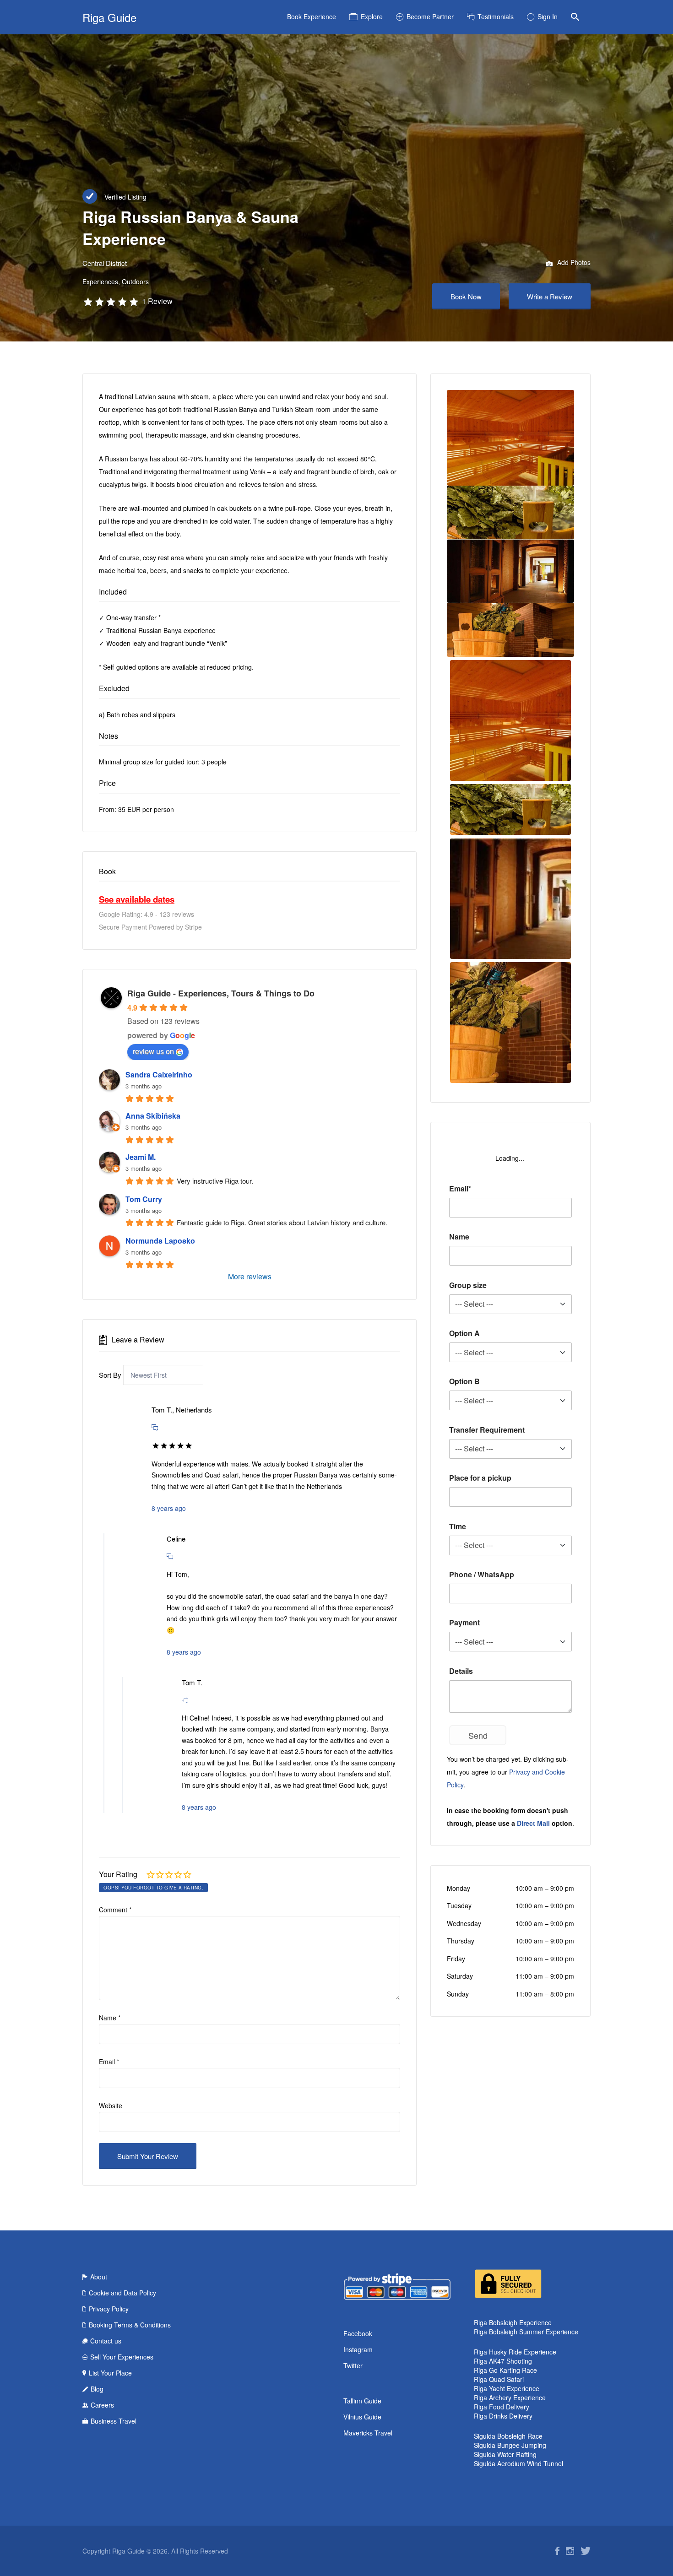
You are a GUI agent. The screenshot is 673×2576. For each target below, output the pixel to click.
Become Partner (430, 16)
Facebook (358, 2333)
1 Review (157, 301)
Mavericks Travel (368, 2433)
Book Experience (312, 16)
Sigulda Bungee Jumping (510, 2445)
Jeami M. (141, 1157)
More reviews (250, 1276)
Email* (460, 1188)
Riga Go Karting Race (505, 2370)
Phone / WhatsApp (482, 1574)
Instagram (358, 2349)
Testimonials (496, 16)
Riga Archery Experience (510, 2397)
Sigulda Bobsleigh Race (508, 2436)
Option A (464, 1333)
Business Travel (114, 2421)
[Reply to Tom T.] (185, 1699)
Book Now (466, 296)
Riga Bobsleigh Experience (513, 2322)
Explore (372, 16)
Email (109, 2062)
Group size (468, 1285)
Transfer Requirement (487, 1430)
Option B (464, 1381)
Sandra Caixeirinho (159, 1074)
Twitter (353, 2365)
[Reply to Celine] (170, 1556)
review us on (153, 1051)
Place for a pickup (480, 1478)
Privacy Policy (109, 2309)
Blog (97, 2389)
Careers (102, 2405)
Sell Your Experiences (122, 2357)
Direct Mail (533, 1823)
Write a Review (550, 296)
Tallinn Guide (362, 2401)
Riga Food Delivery (502, 2407)
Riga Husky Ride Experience (515, 2352)
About (99, 2277)
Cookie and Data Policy (122, 2293)
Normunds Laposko (160, 1241)
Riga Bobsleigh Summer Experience (526, 2332)
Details (461, 1671)
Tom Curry (144, 1199)
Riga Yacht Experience (507, 2388)
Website (111, 2105)
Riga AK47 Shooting (503, 2361)
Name (110, 2018)
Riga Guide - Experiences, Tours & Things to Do (221, 993)
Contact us (106, 2341)
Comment (115, 1910)
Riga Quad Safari (499, 2379)
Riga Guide (109, 17)
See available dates (137, 899)
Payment (464, 1622)
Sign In (548, 16)
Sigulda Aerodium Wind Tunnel (518, 2463)
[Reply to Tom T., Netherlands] (155, 1427)
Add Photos (573, 262)
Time (458, 1526)
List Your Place (110, 2373)
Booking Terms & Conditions (130, 2325)
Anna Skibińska (153, 1116)
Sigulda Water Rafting (505, 2454)
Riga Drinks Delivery (503, 2416)
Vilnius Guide (362, 2417)
